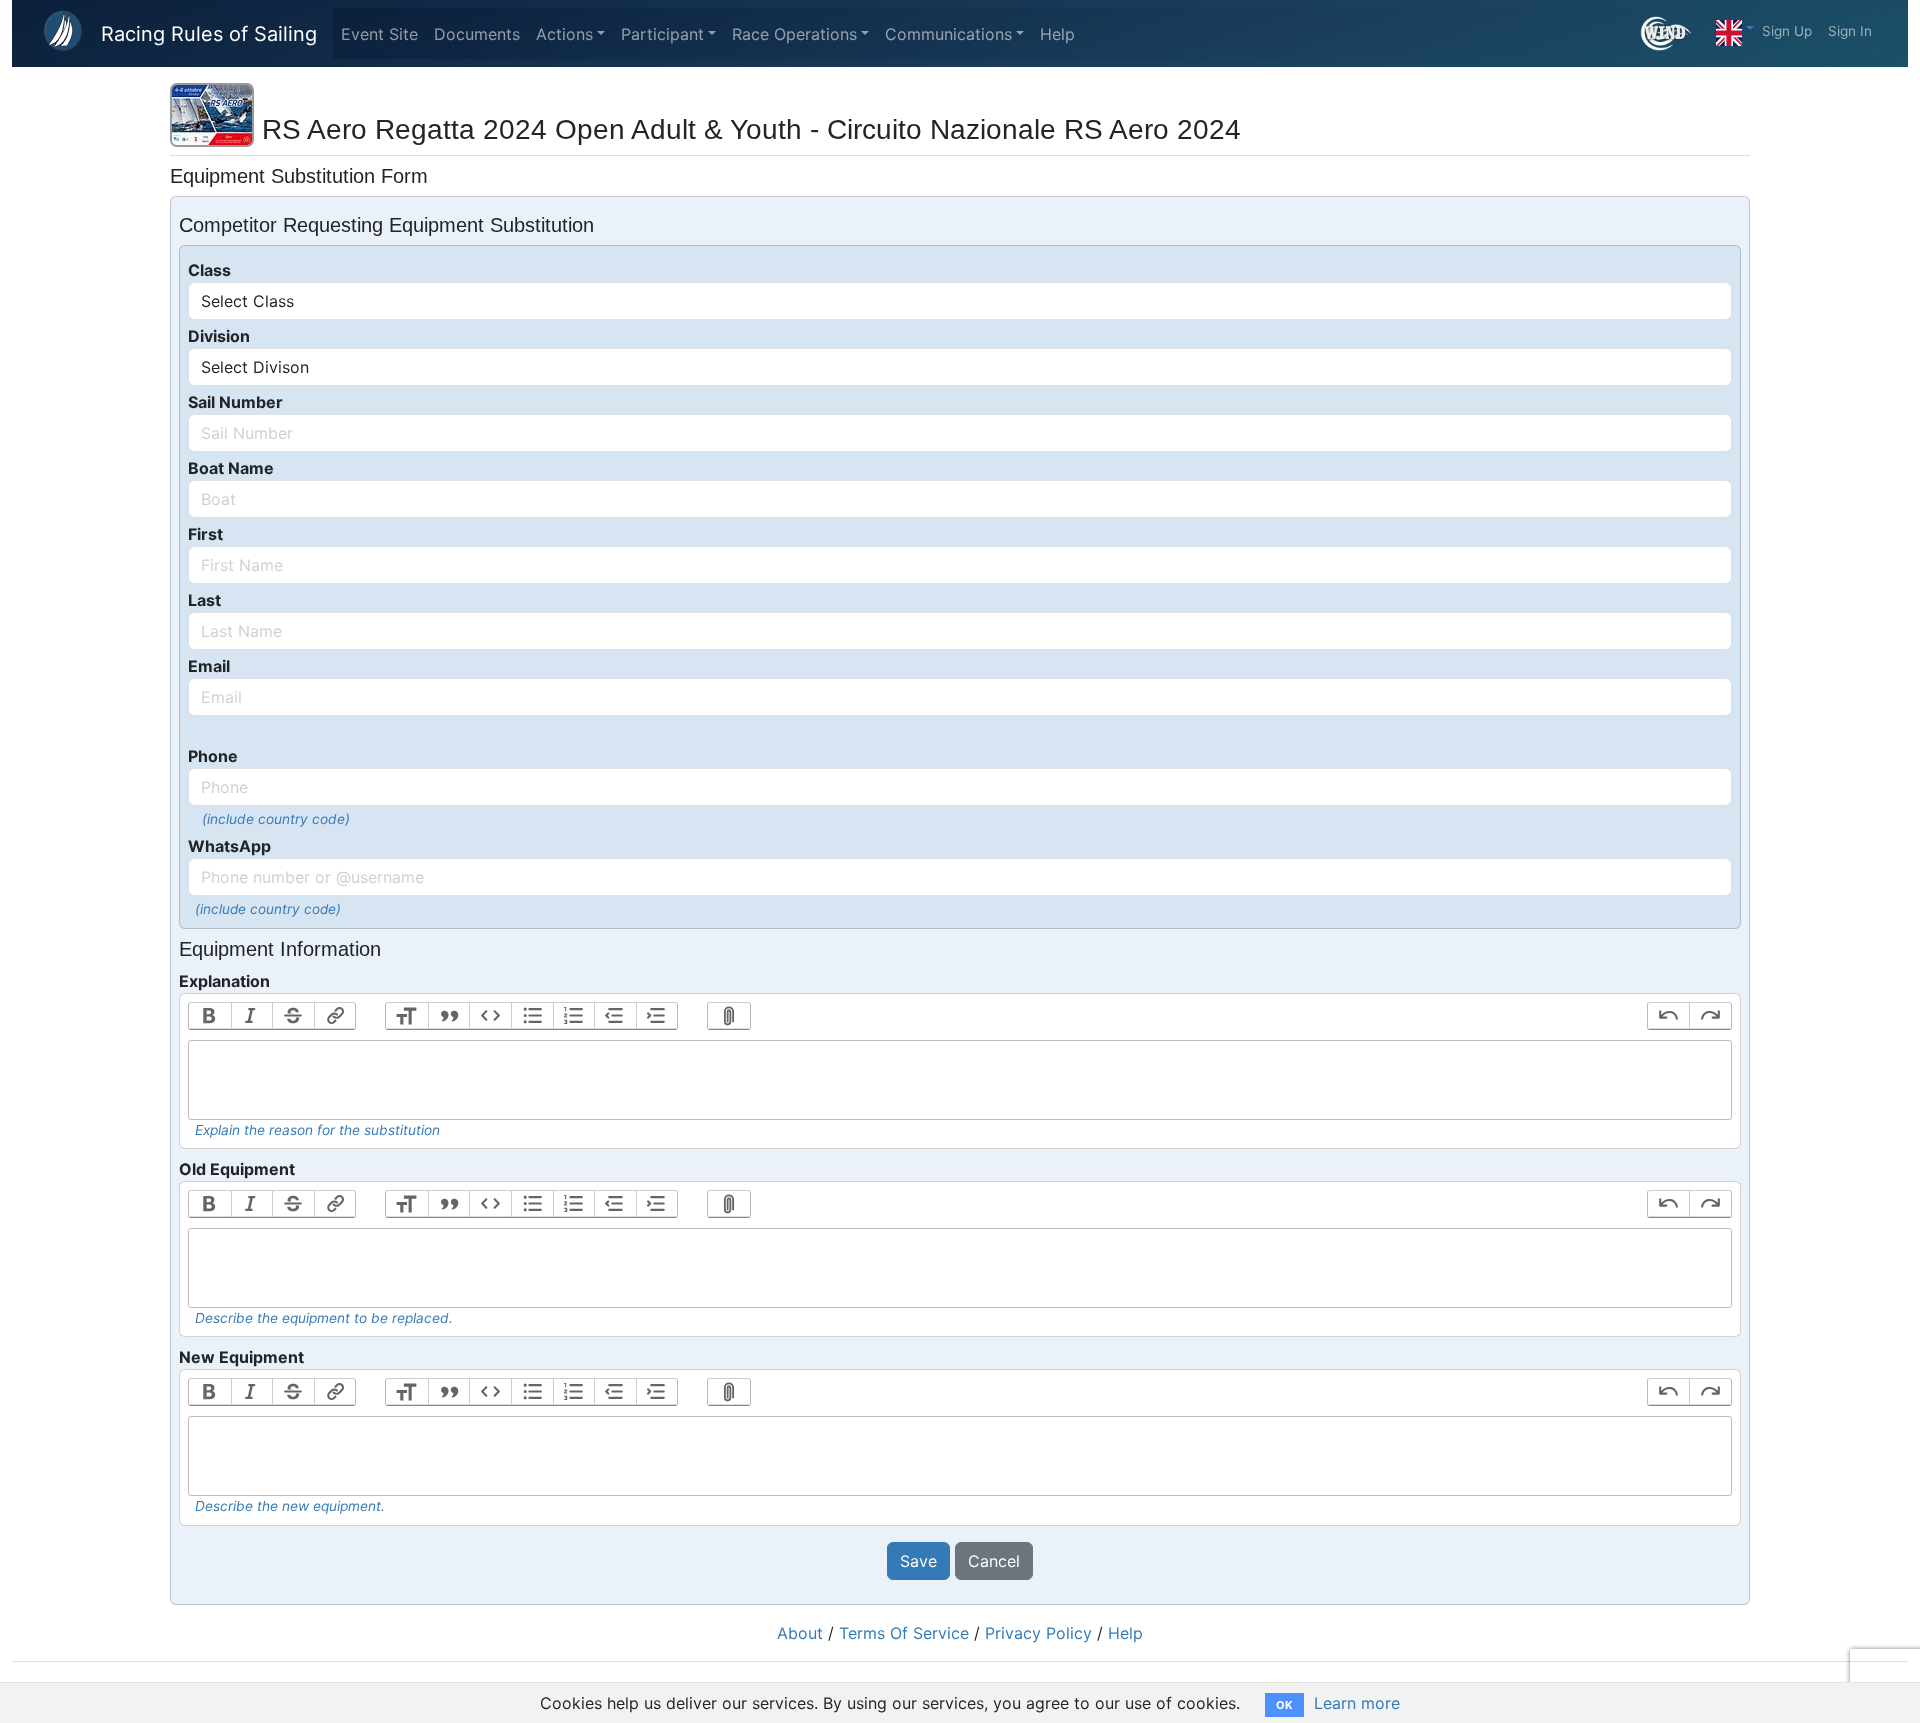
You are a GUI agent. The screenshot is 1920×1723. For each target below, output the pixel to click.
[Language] (1735, 28)
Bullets (532, 1016)
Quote (449, 1016)
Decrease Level (615, 1016)
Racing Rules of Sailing (209, 34)
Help (1057, 34)
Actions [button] (564, 34)
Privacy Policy (1038, 1633)
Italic (252, 1016)
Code (490, 1016)
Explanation (224, 981)
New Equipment (241, 1357)
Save (918, 1561)
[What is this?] (1674, 33)
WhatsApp (229, 846)
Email (209, 666)
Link (335, 1016)
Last (204, 600)
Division (219, 336)
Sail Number (235, 402)
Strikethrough (293, 1016)
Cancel (994, 1561)
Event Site (379, 34)
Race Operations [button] (794, 34)
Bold (210, 1016)
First (205, 534)
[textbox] (960, 1080)
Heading (407, 1016)
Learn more (1357, 1703)
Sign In (1850, 31)
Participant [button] (662, 34)
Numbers (574, 1016)
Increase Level (657, 1016)
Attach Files (729, 1016)
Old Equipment (237, 1169)
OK (1284, 1705)
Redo (1710, 1016)
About (800, 1633)
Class (209, 270)
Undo (1669, 1016)
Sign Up (1787, 31)
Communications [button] (948, 34)
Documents (477, 34)
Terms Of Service (904, 1633)
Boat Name (231, 468)
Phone (213, 756)
